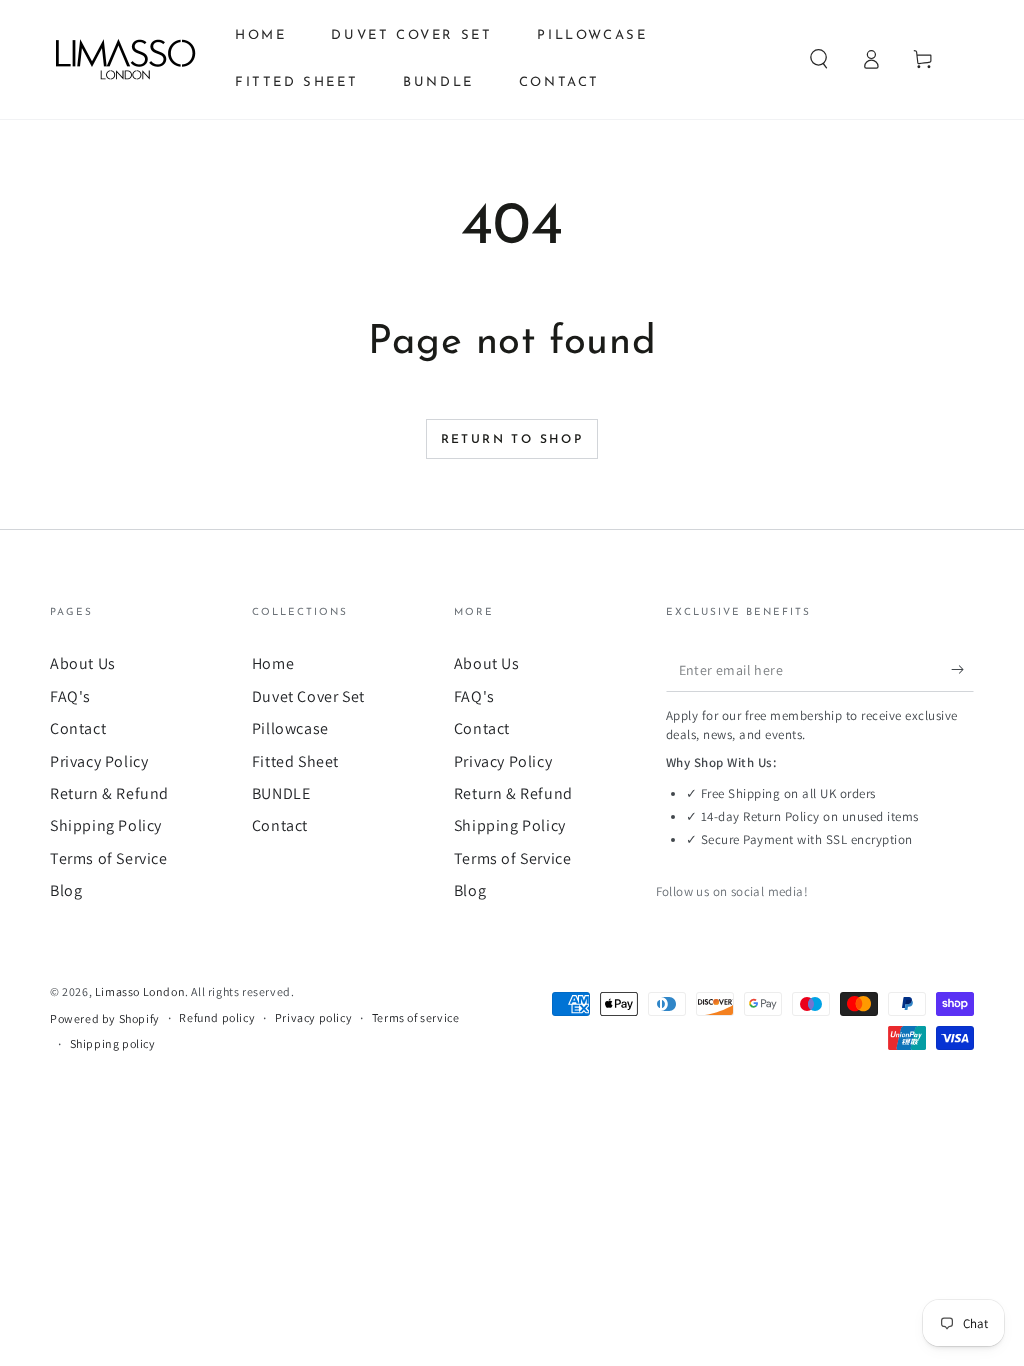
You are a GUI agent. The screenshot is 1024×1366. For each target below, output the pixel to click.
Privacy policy (313, 1017)
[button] (819, 59)
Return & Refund (109, 793)
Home (273, 663)
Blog (66, 890)
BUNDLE (281, 793)
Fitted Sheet (295, 761)
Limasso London (140, 991)
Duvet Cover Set (308, 696)
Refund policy (217, 1017)
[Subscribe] (962, 669)
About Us (83, 663)
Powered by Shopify (105, 1018)
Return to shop (512, 440)
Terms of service (416, 1017)
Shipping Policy (106, 825)
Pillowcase (290, 728)
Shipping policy (113, 1043)
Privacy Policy (99, 761)
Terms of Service (109, 858)
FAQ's (70, 696)
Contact (78, 728)
